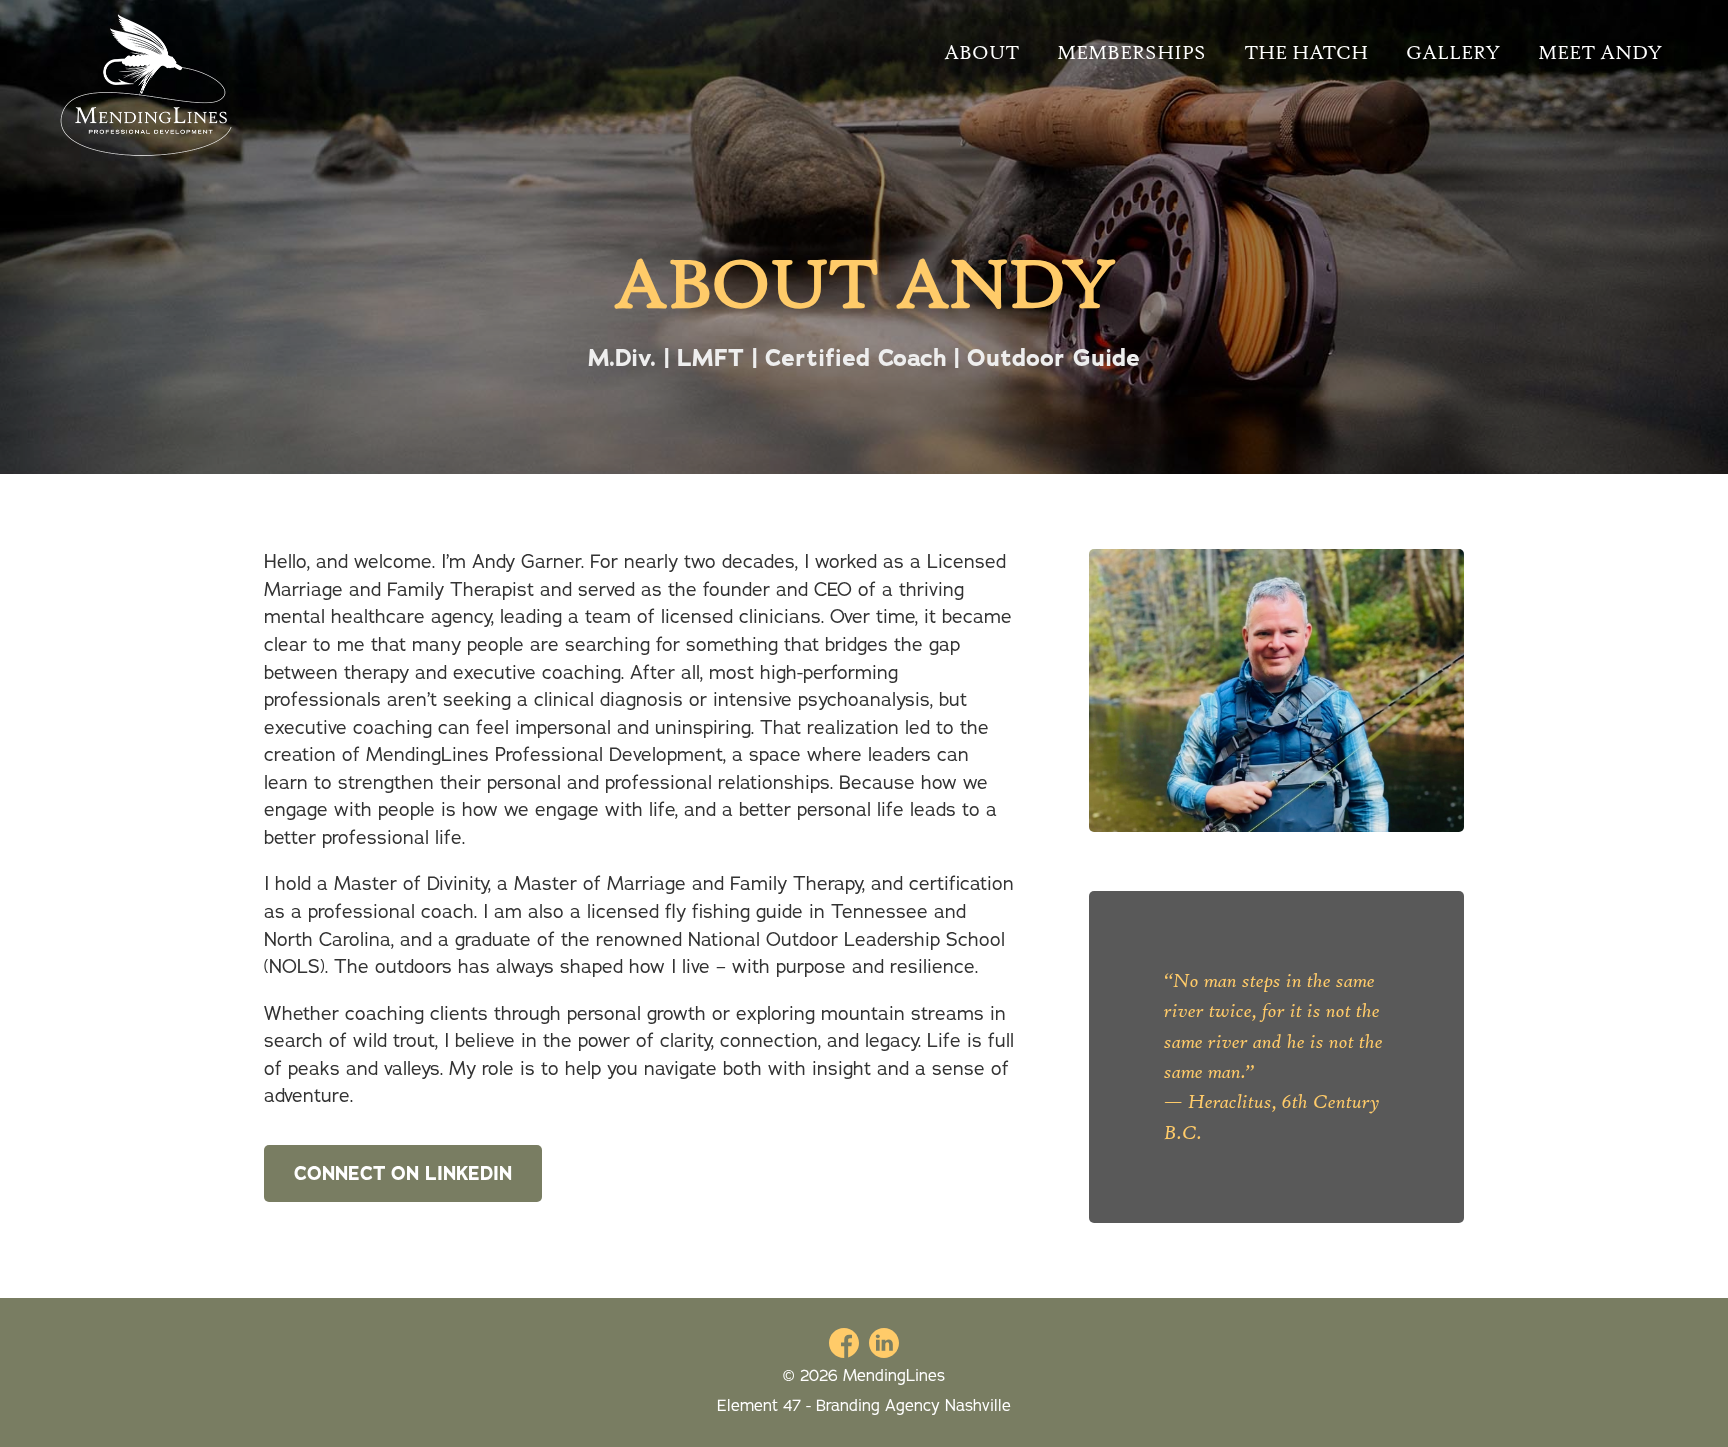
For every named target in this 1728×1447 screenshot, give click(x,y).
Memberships (1131, 53)
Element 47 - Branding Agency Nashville (864, 1406)
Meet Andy (1600, 53)
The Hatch (1306, 53)
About (981, 53)
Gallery (1453, 53)
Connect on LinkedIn (403, 1173)
